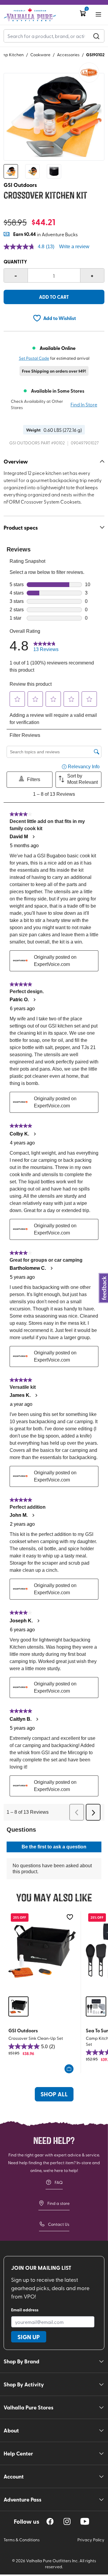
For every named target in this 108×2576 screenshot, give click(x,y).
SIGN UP (29, 2337)
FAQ (59, 2182)
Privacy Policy (91, 2540)
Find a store (58, 2203)
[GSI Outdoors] (89, 73)
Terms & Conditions (22, 2540)
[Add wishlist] (70, 1917)
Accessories (68, 55)
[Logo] (30, 15)
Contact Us (59, 2224)
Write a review (74, 247)
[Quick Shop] (69, 2069)
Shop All (54, 2094)
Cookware (40, 55)
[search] (96, 36)
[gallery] (54, 117)
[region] (50, 2521)
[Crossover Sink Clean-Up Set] (42, 1951)
